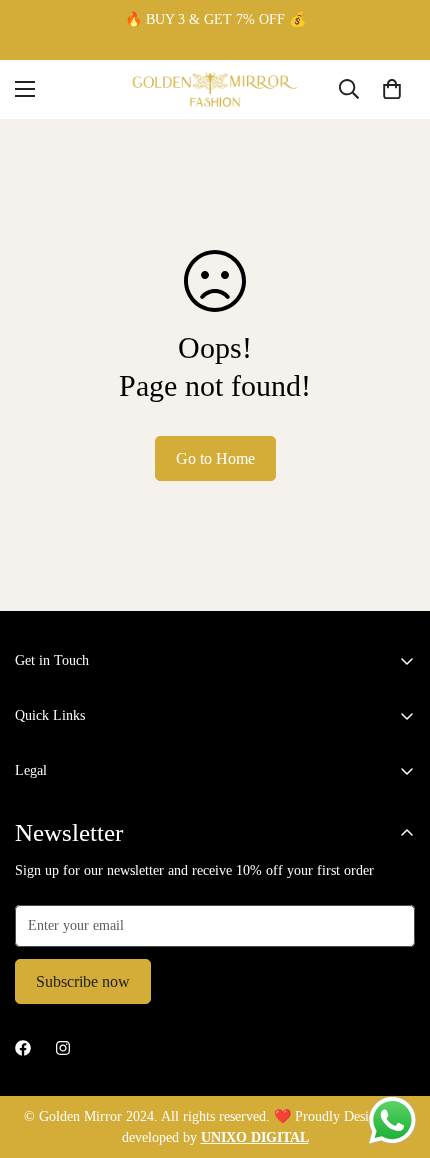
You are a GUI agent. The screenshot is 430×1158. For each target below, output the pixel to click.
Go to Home (215, 458)
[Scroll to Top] (394, 1052)
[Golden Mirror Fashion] (215, 89)
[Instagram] (63, 1048)
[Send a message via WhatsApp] (392, 1120)
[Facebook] (23, 1048)
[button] (392, 89)
